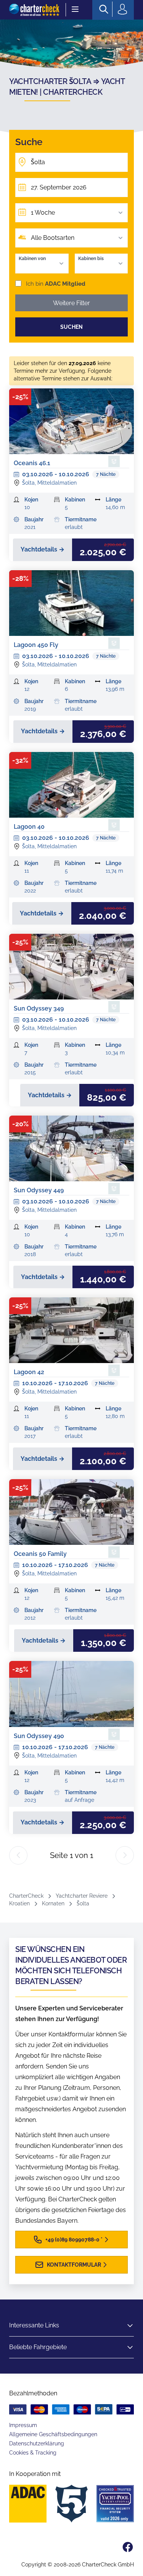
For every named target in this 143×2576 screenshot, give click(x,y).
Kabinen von (32, 259)
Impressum (23, 2425)
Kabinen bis (91, 259)
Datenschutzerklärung (37, 2443)
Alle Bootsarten (53, 238)
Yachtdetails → (43, 549)
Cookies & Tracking (33, 2453)
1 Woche (43, 213)
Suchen (71, 327)
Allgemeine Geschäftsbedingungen (53, 2434)
